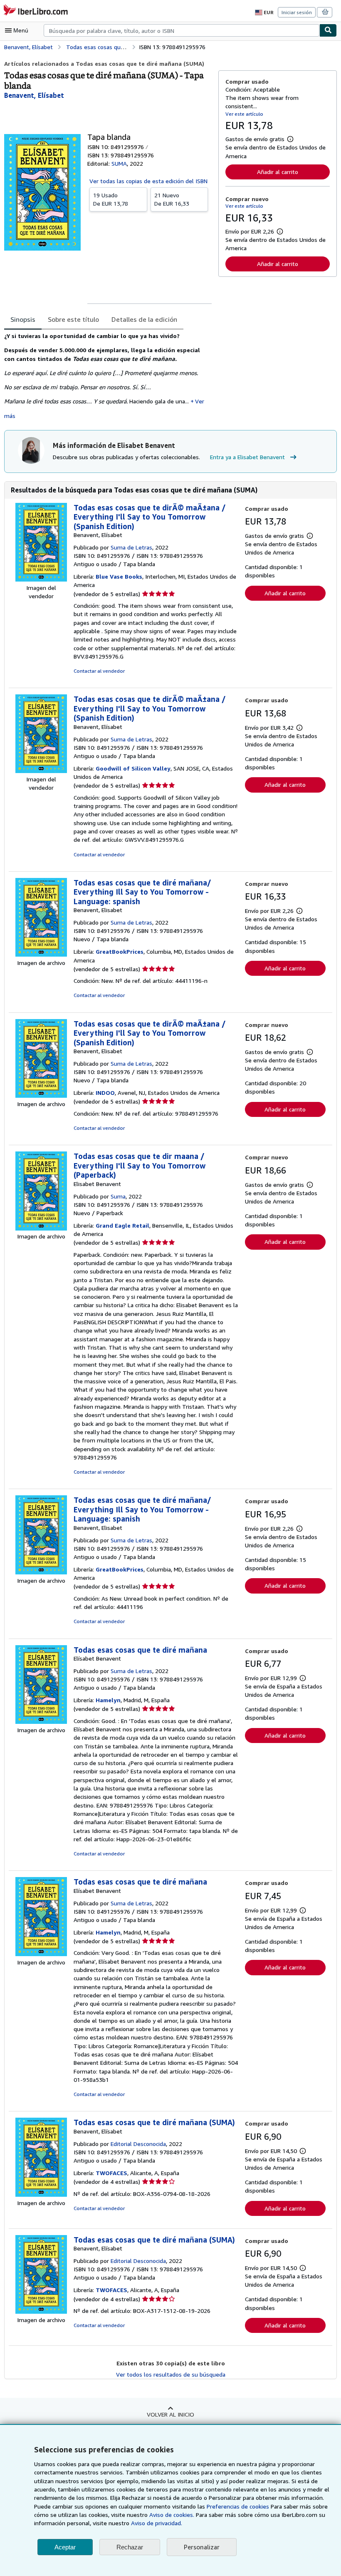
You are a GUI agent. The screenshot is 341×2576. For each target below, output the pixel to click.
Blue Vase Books (119, 576)
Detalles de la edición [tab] (144, 319)
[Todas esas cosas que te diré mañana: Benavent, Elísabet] (41, 2194)
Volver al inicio (170, 2414)
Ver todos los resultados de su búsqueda (171, 2374)
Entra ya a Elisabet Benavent (247, 457)
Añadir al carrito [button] (278, 172)
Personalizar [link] (202, 2547)
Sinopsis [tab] (23, 319)
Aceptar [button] (65, 2547)
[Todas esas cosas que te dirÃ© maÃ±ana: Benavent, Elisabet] (41, 1095)
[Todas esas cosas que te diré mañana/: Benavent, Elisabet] (41, 954)
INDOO (105, 1093)
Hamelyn (108, 1700)
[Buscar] (328, 30)
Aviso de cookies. (172, 2515)
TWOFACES (111, 2173)
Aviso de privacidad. (157, 2523)
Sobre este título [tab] (73, 319)
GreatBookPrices (120, 951)
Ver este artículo (244, 114)
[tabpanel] (108, 376)
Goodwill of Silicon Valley (133, 768)
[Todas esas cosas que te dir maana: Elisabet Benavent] (41, 1228)
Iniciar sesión (297, 12)
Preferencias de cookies (238, 2506)
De (111, 199)
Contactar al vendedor (99, 671)
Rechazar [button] (130, 2547)
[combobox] (182, 30)
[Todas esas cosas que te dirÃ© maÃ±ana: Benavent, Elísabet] (41, 579)
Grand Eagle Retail (122, 1225)
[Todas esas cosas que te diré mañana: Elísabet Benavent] (41, 1722)
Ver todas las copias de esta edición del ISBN (148, 181)
